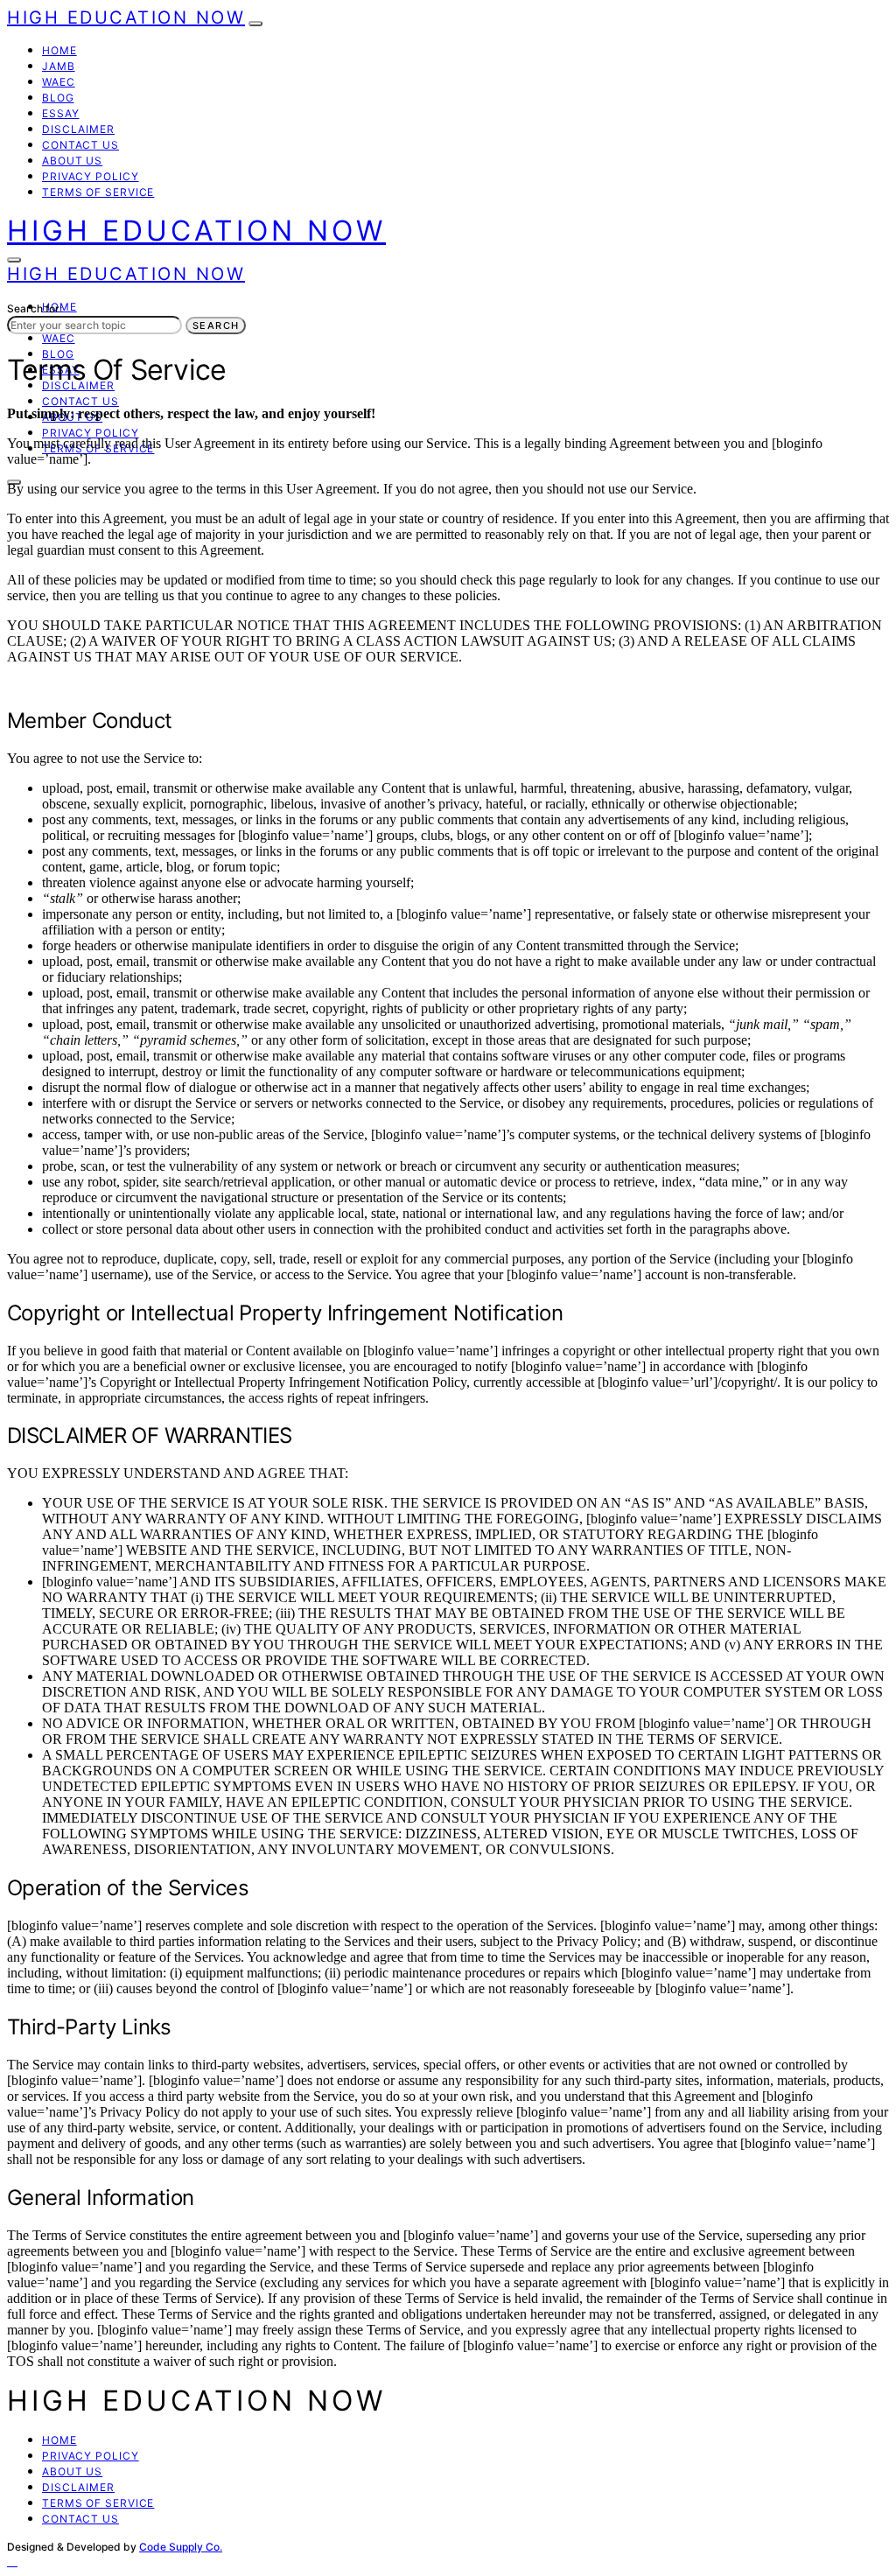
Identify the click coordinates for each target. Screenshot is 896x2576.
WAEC (59, 82)
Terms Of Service (98, 192)
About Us (72, 161)
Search (216, 325)
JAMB (59, 66)
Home (59, 50)
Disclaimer (78, 129)
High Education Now (126, 17)
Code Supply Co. (181, 2547)
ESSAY (61, 113)
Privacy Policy (91, 176)
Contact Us (80, 145)
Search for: (35, 308)
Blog (58, 98)
